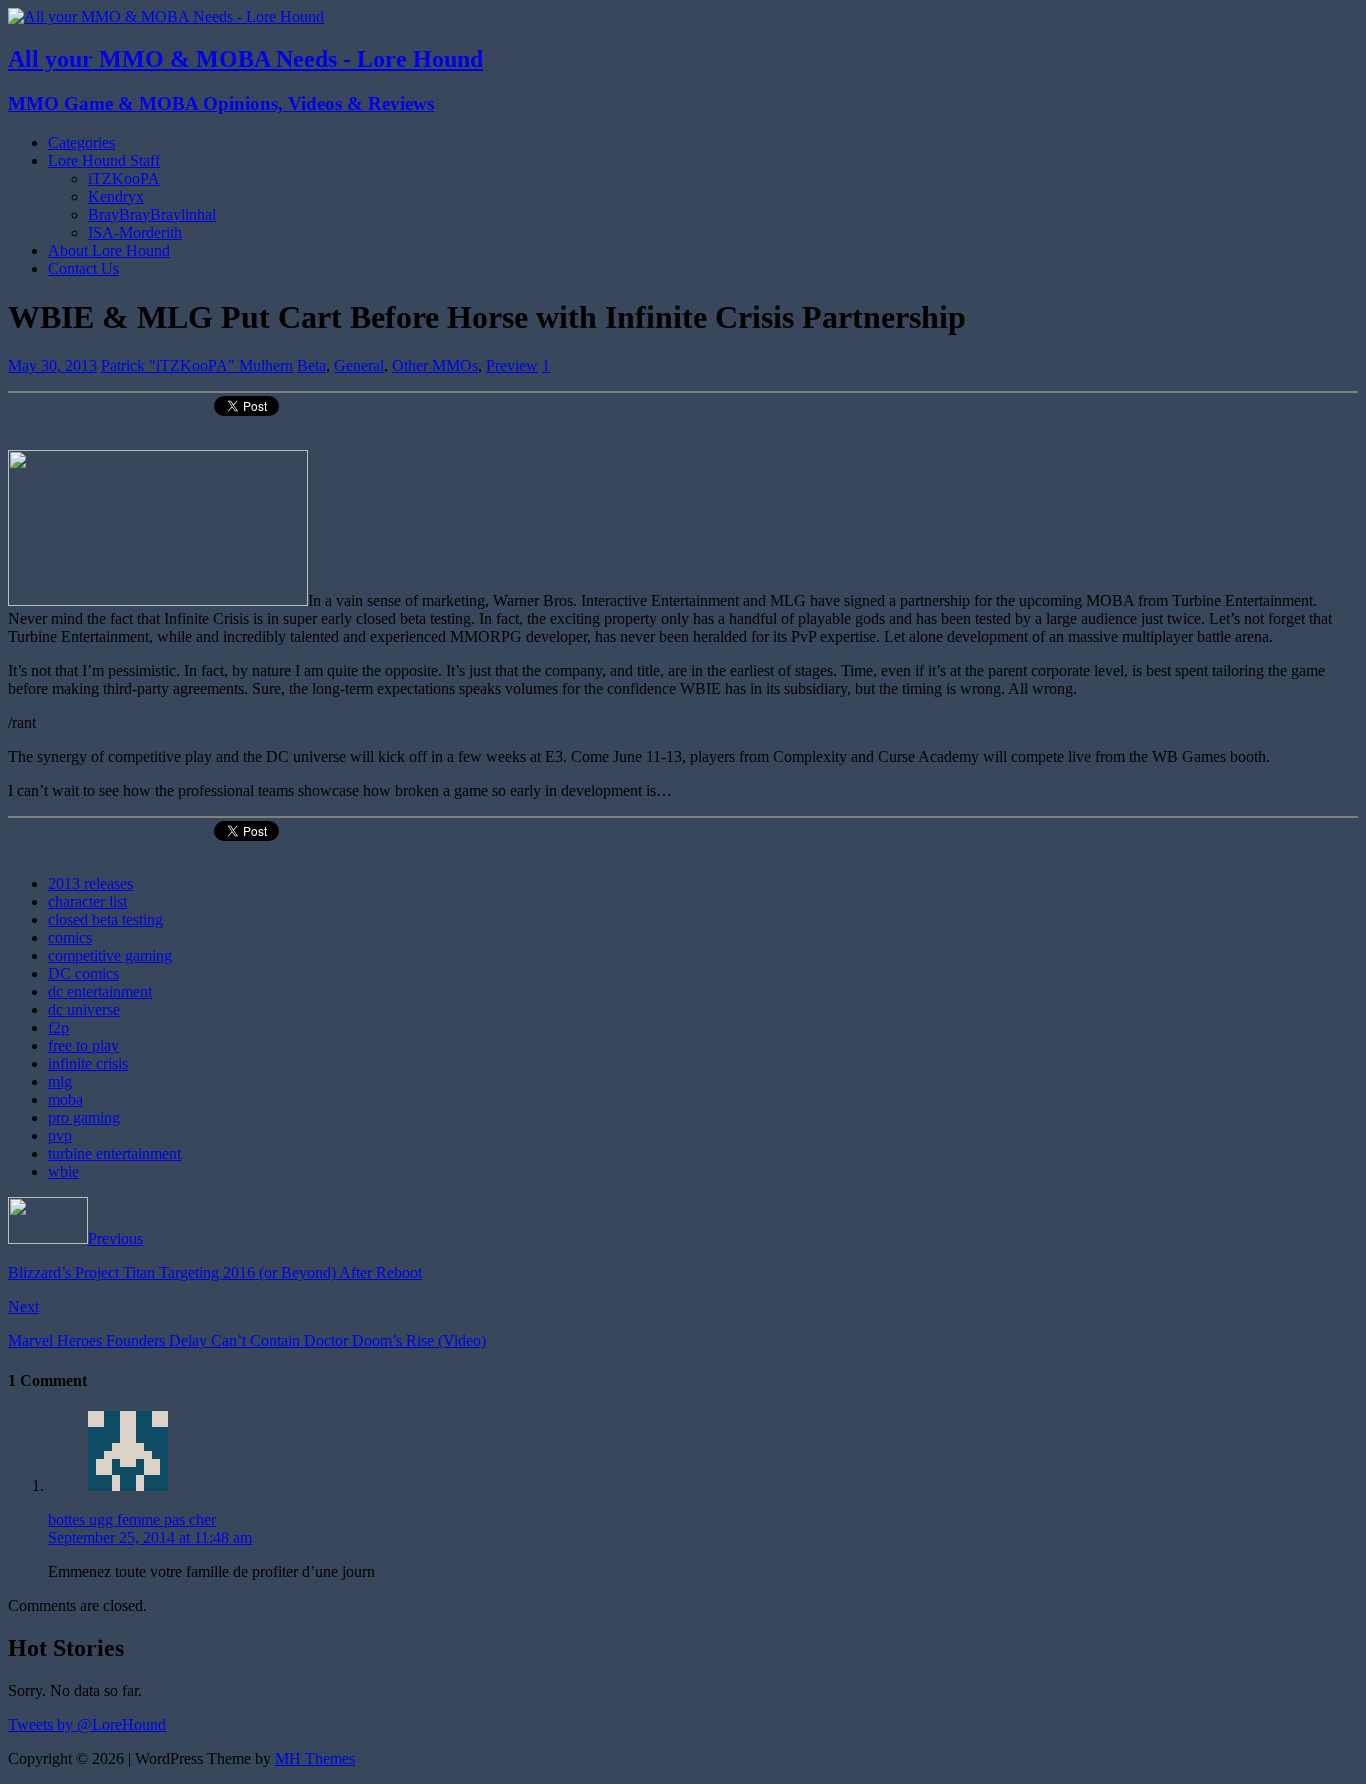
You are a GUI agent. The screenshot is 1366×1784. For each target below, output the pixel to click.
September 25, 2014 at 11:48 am (150, 1537)
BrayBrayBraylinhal (152, 214)
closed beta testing (105, 919)
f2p (58, 1027)
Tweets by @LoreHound (87, 1724)
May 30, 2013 (52, 365)
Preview (512, 365)
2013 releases (90, 883)
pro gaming (84, 1117)
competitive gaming (110, 955)
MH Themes (315, 1758)
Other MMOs (435, 365)
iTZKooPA (124, 178)
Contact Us (83, 268)
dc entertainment (100, 991)
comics (70, 937)
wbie (63, 1171)
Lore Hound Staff (104, 160)
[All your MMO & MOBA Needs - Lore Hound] (166, 16)
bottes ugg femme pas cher (132, 1519)
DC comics (83, 973)
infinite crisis (88, 1063)
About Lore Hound (109, 250)
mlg (60, 1081)
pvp (60, 1135)
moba (65, 1099)
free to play (83, 1045)
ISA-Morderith (135, 232)
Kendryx (116, 196)
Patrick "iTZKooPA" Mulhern (197, 365)
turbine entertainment (114, 1153)
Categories (81, 142)
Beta (311, 365)
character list (87, 901)
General (359, 365)
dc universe (84, 1009)
